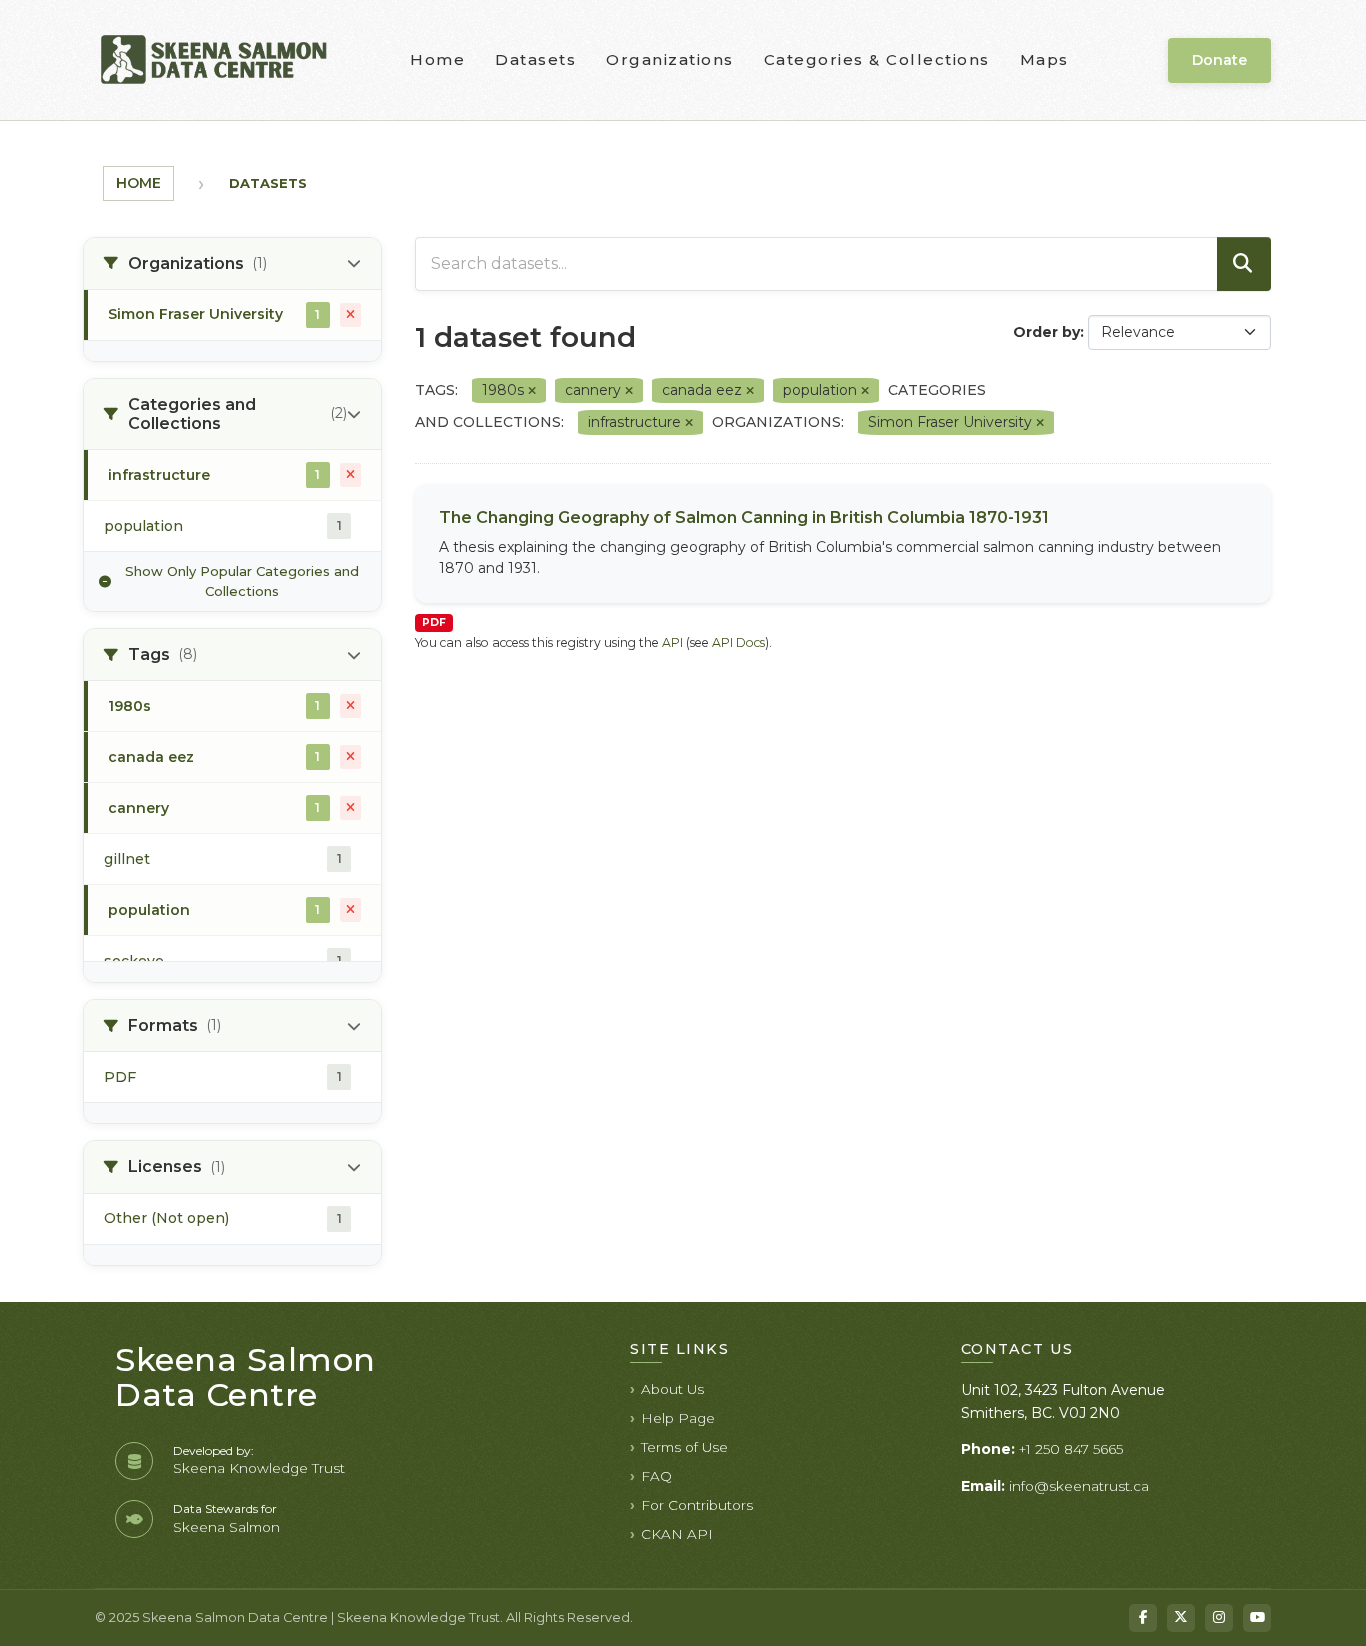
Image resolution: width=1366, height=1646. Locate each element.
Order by (1046, 332)
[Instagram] (1219, 1618)
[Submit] (1244, 264)
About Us (672, 1389)
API (672, 642)
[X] (1181, 1618)
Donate (1219, 60)
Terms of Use (684, 1447)
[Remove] (532, 391)
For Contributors (697, 1505)
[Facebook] (1143, 1618)
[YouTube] (1257, 1618)
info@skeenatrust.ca (1079, 1486)
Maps (1044, 59)
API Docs (738, 642)
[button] (232, 264)
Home (437, 59)
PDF (434, 622)
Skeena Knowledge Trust (259, 1468)
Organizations (670, 59)
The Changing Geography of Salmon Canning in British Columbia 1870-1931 (744, 517)
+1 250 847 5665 (1071, 1449)
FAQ (656, 1476)
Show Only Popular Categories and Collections (242, 581)
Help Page (678, 1418)
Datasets (535, 59)
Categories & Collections (877, 59)
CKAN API (677, 1534)
